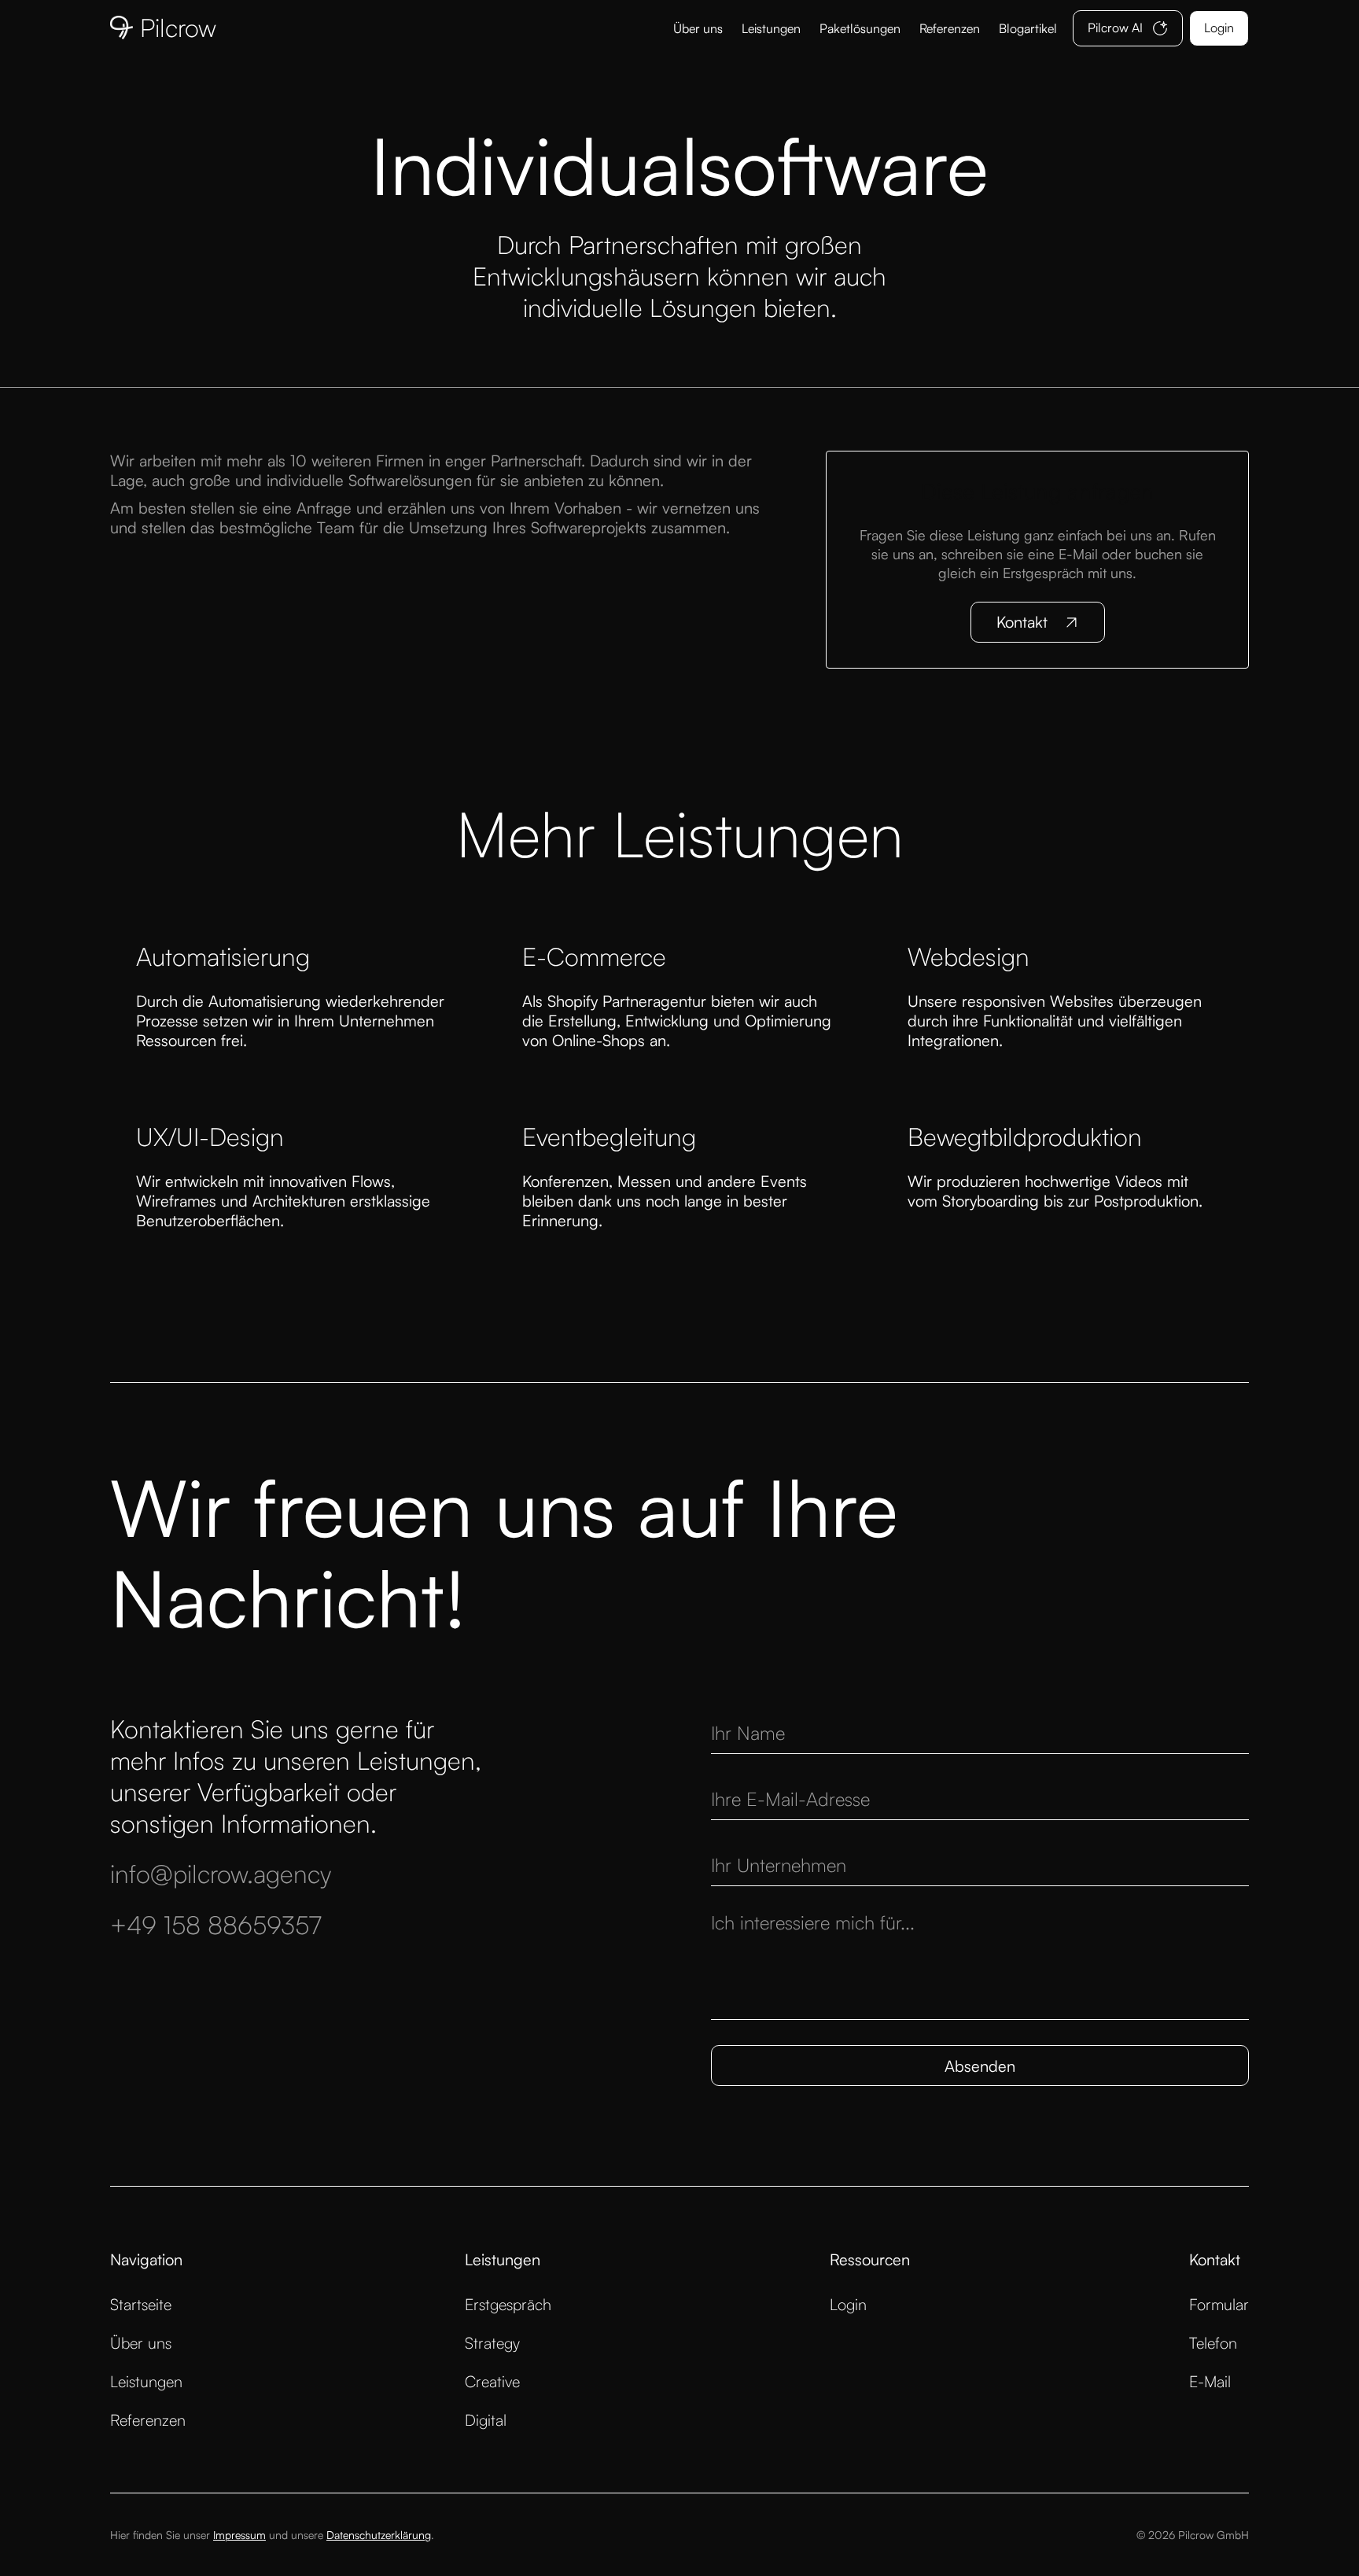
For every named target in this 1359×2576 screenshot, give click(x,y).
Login (848, 2304)
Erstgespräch (508, 2304)
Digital (486, 2420)
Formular (1219, 2304)
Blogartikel (1028, 28)
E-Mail (1210, 2381)
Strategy (492, 2343)
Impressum (239, 2535)
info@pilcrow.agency (221, 1874)
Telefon (1213, 2343)
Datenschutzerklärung (379, 2535)
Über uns (698, 28)
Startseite (141, 2304)
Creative (492, 2381)
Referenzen (950, 28)
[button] (860, 29)
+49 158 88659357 (216, 1925)
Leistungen (771, 28)
